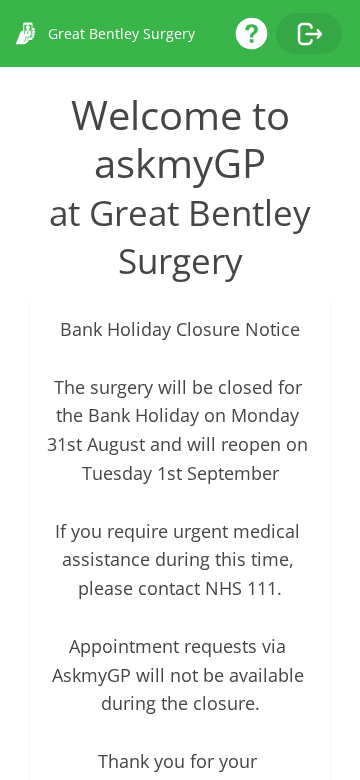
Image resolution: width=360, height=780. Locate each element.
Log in (309, 33)
